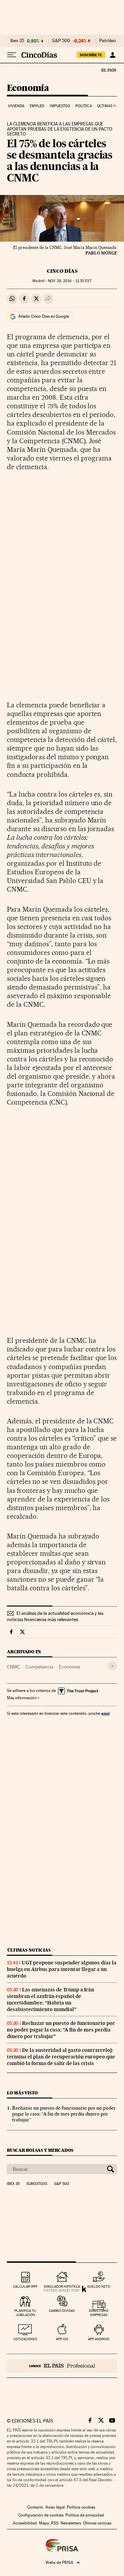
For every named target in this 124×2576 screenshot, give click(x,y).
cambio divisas (62, 2311)
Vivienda (16, 106)
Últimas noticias (29, 1950)
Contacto (35, 2507)
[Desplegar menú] (12, 55)
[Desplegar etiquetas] (112, 1666)
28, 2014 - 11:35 (70, 281)
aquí (105, 1713)
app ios (62, 2339)
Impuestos (60, 106)
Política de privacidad (85, 2515)
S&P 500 (61, 41)
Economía (28, 88)
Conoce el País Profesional (62, 2366)
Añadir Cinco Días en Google (44, 316)
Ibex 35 (17, 41)
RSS (55, 2523)
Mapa (44, 2523)
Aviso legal (55, 2507)
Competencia (39, 1667)
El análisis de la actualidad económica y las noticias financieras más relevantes (55, 1616)
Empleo (37, 106)
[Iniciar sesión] (112, 55)
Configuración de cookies (41, 2515)
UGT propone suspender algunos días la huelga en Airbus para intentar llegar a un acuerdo (62, 1969)
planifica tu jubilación (25, 2313)
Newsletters (71, 2523)
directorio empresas (99, 2313)
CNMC (13, 1667)
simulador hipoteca (62, 2286)
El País (108, 70)
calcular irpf (25, 2286)
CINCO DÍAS (62, 271)
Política (84, 106)
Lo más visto (22, 2093)
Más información (22, 1698)
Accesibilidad (25, 2523)
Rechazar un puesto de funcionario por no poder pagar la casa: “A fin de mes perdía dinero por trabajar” (61, 2030)
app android (99, 2339)
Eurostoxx (37, 2184)
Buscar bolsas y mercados (40, 2150)
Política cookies (81, 2507)
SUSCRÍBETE (91, 55)
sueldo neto (99, 2286)
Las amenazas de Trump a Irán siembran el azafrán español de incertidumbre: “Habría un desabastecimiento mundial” (50, 2000)
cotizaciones (25, 2339)
